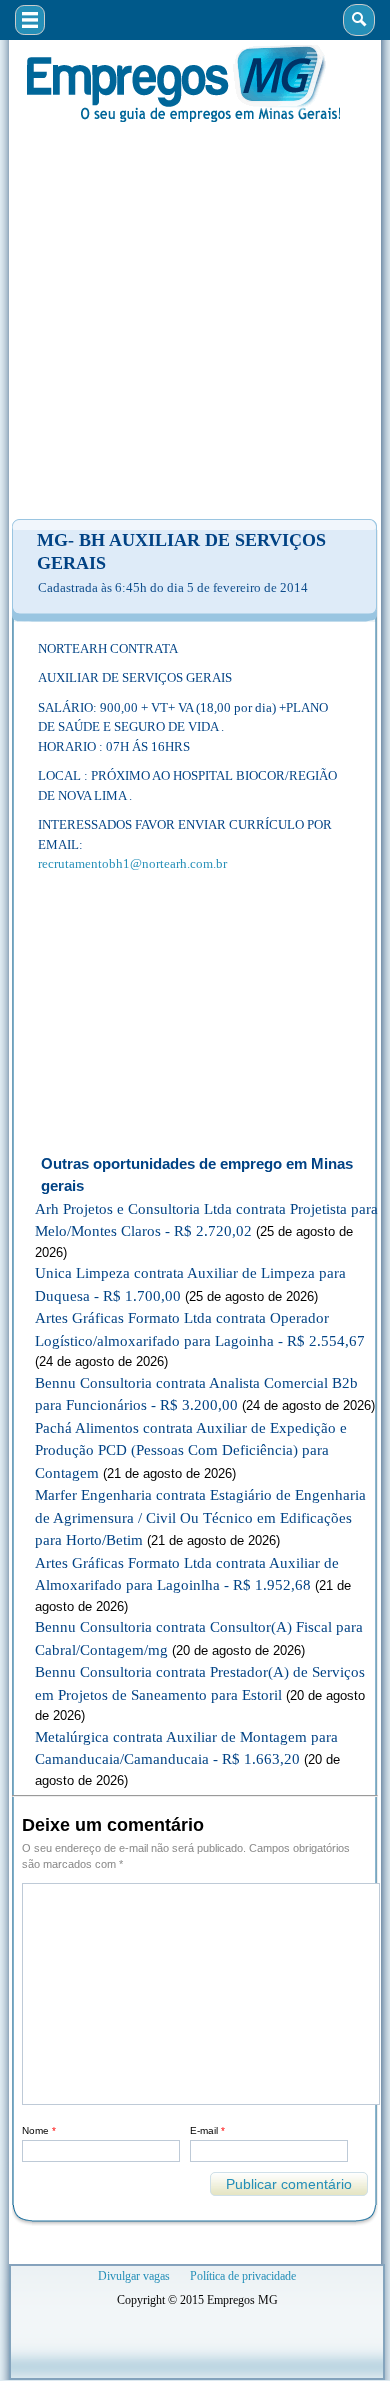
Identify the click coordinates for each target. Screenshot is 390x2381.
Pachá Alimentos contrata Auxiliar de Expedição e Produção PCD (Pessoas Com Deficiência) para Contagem (191, 1450)
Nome (39, 2130)
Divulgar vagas (134, 2276)
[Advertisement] (195, 321)
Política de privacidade (243, 2276)
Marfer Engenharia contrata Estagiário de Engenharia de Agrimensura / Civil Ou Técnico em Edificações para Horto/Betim (200, 1517)
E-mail (207, 2130)
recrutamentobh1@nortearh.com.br (132, 863)
